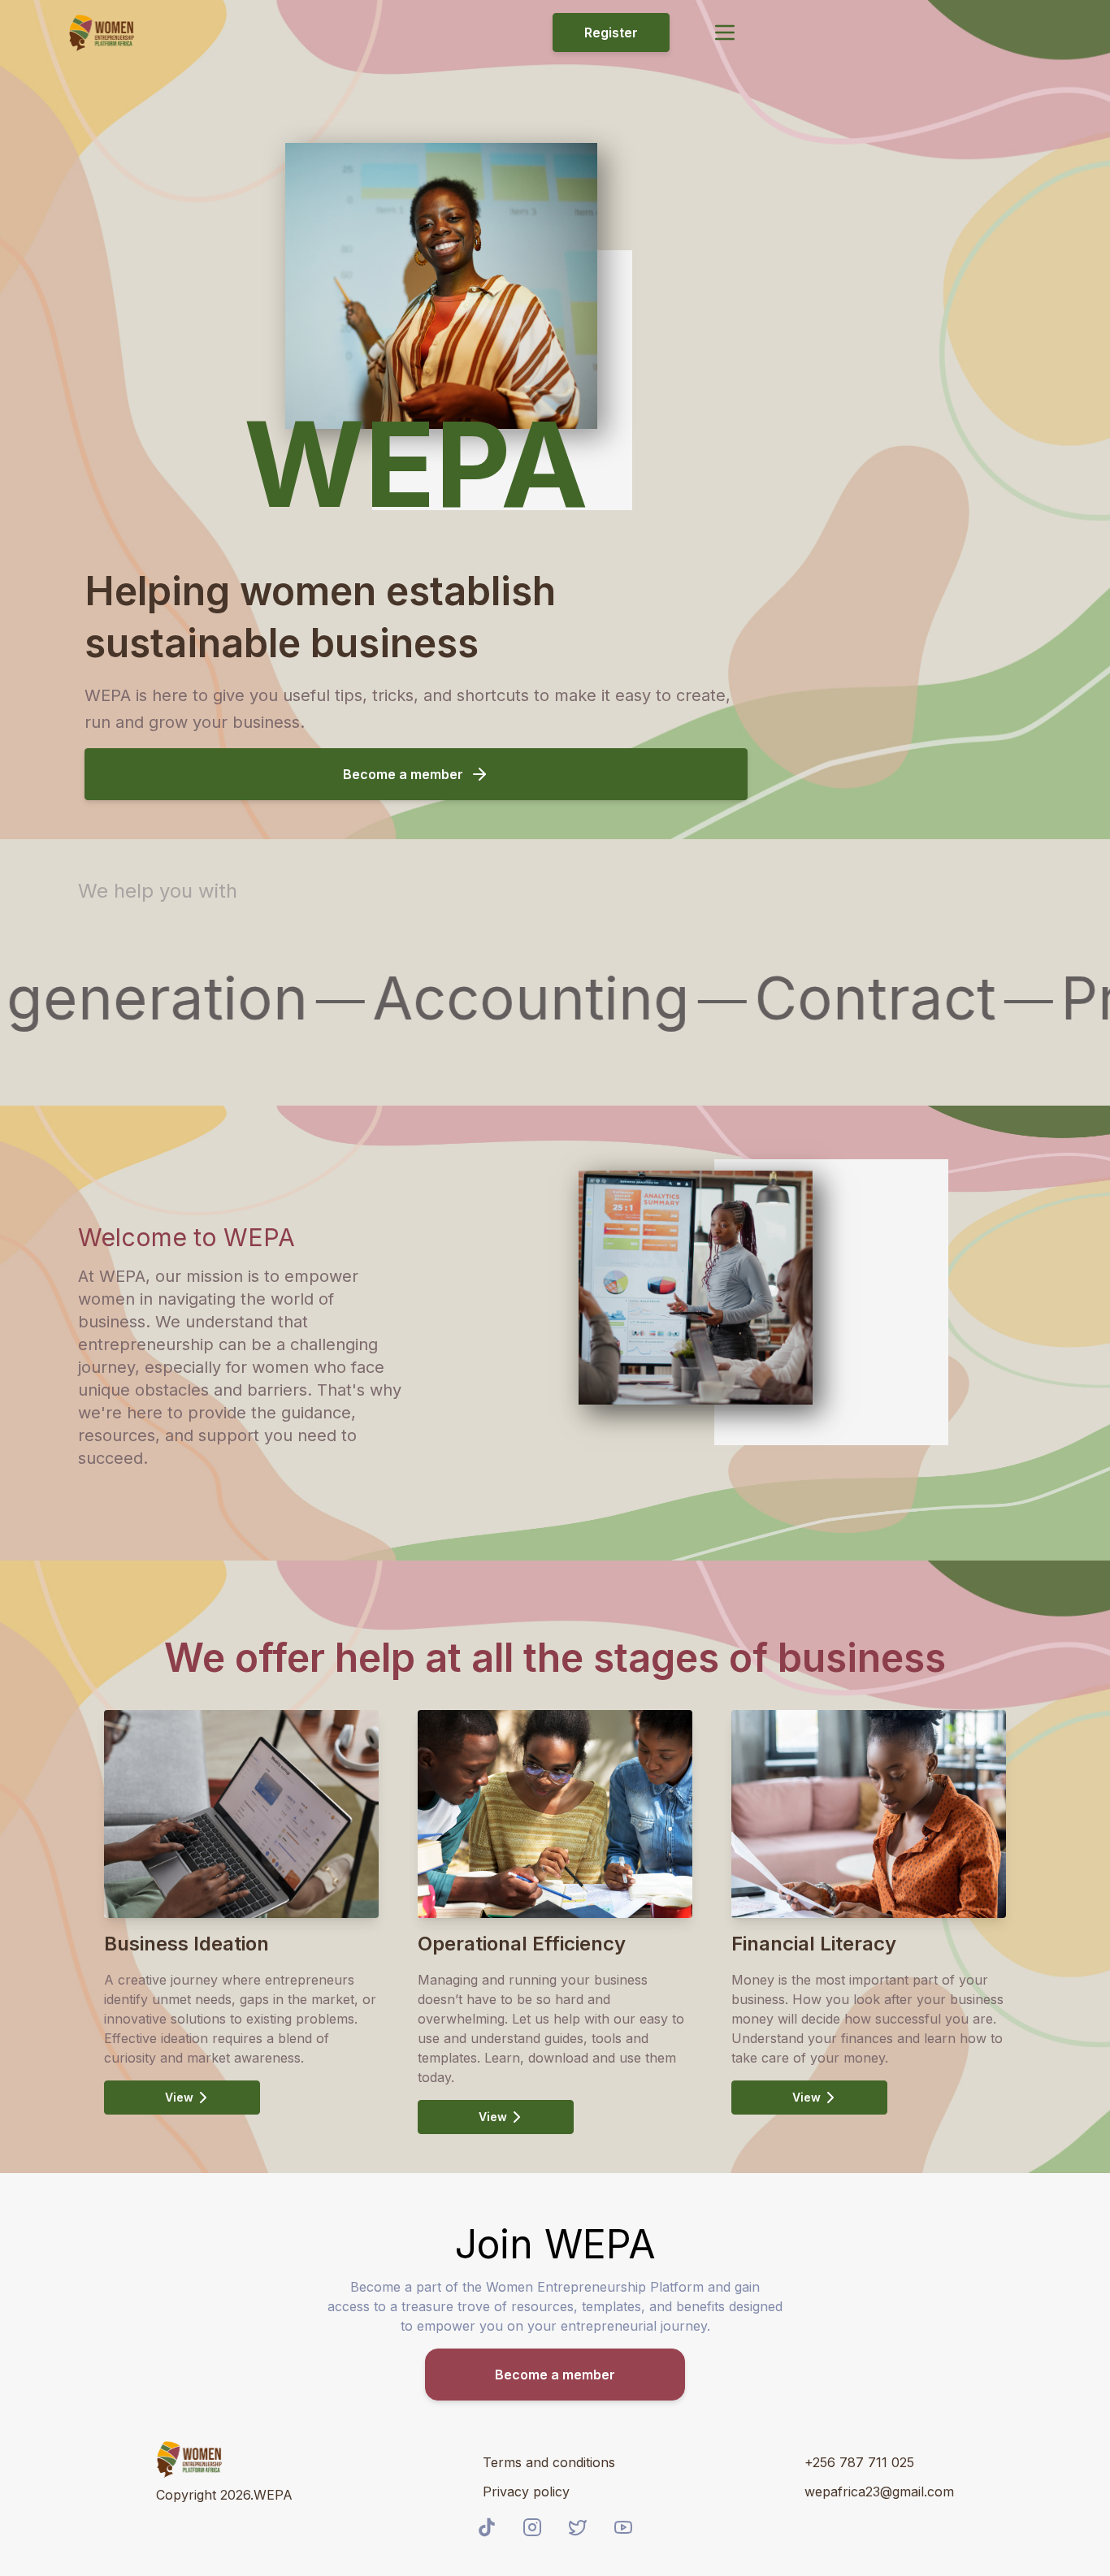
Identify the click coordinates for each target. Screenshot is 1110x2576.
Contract (846, 1001)
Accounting (501, 1001)
